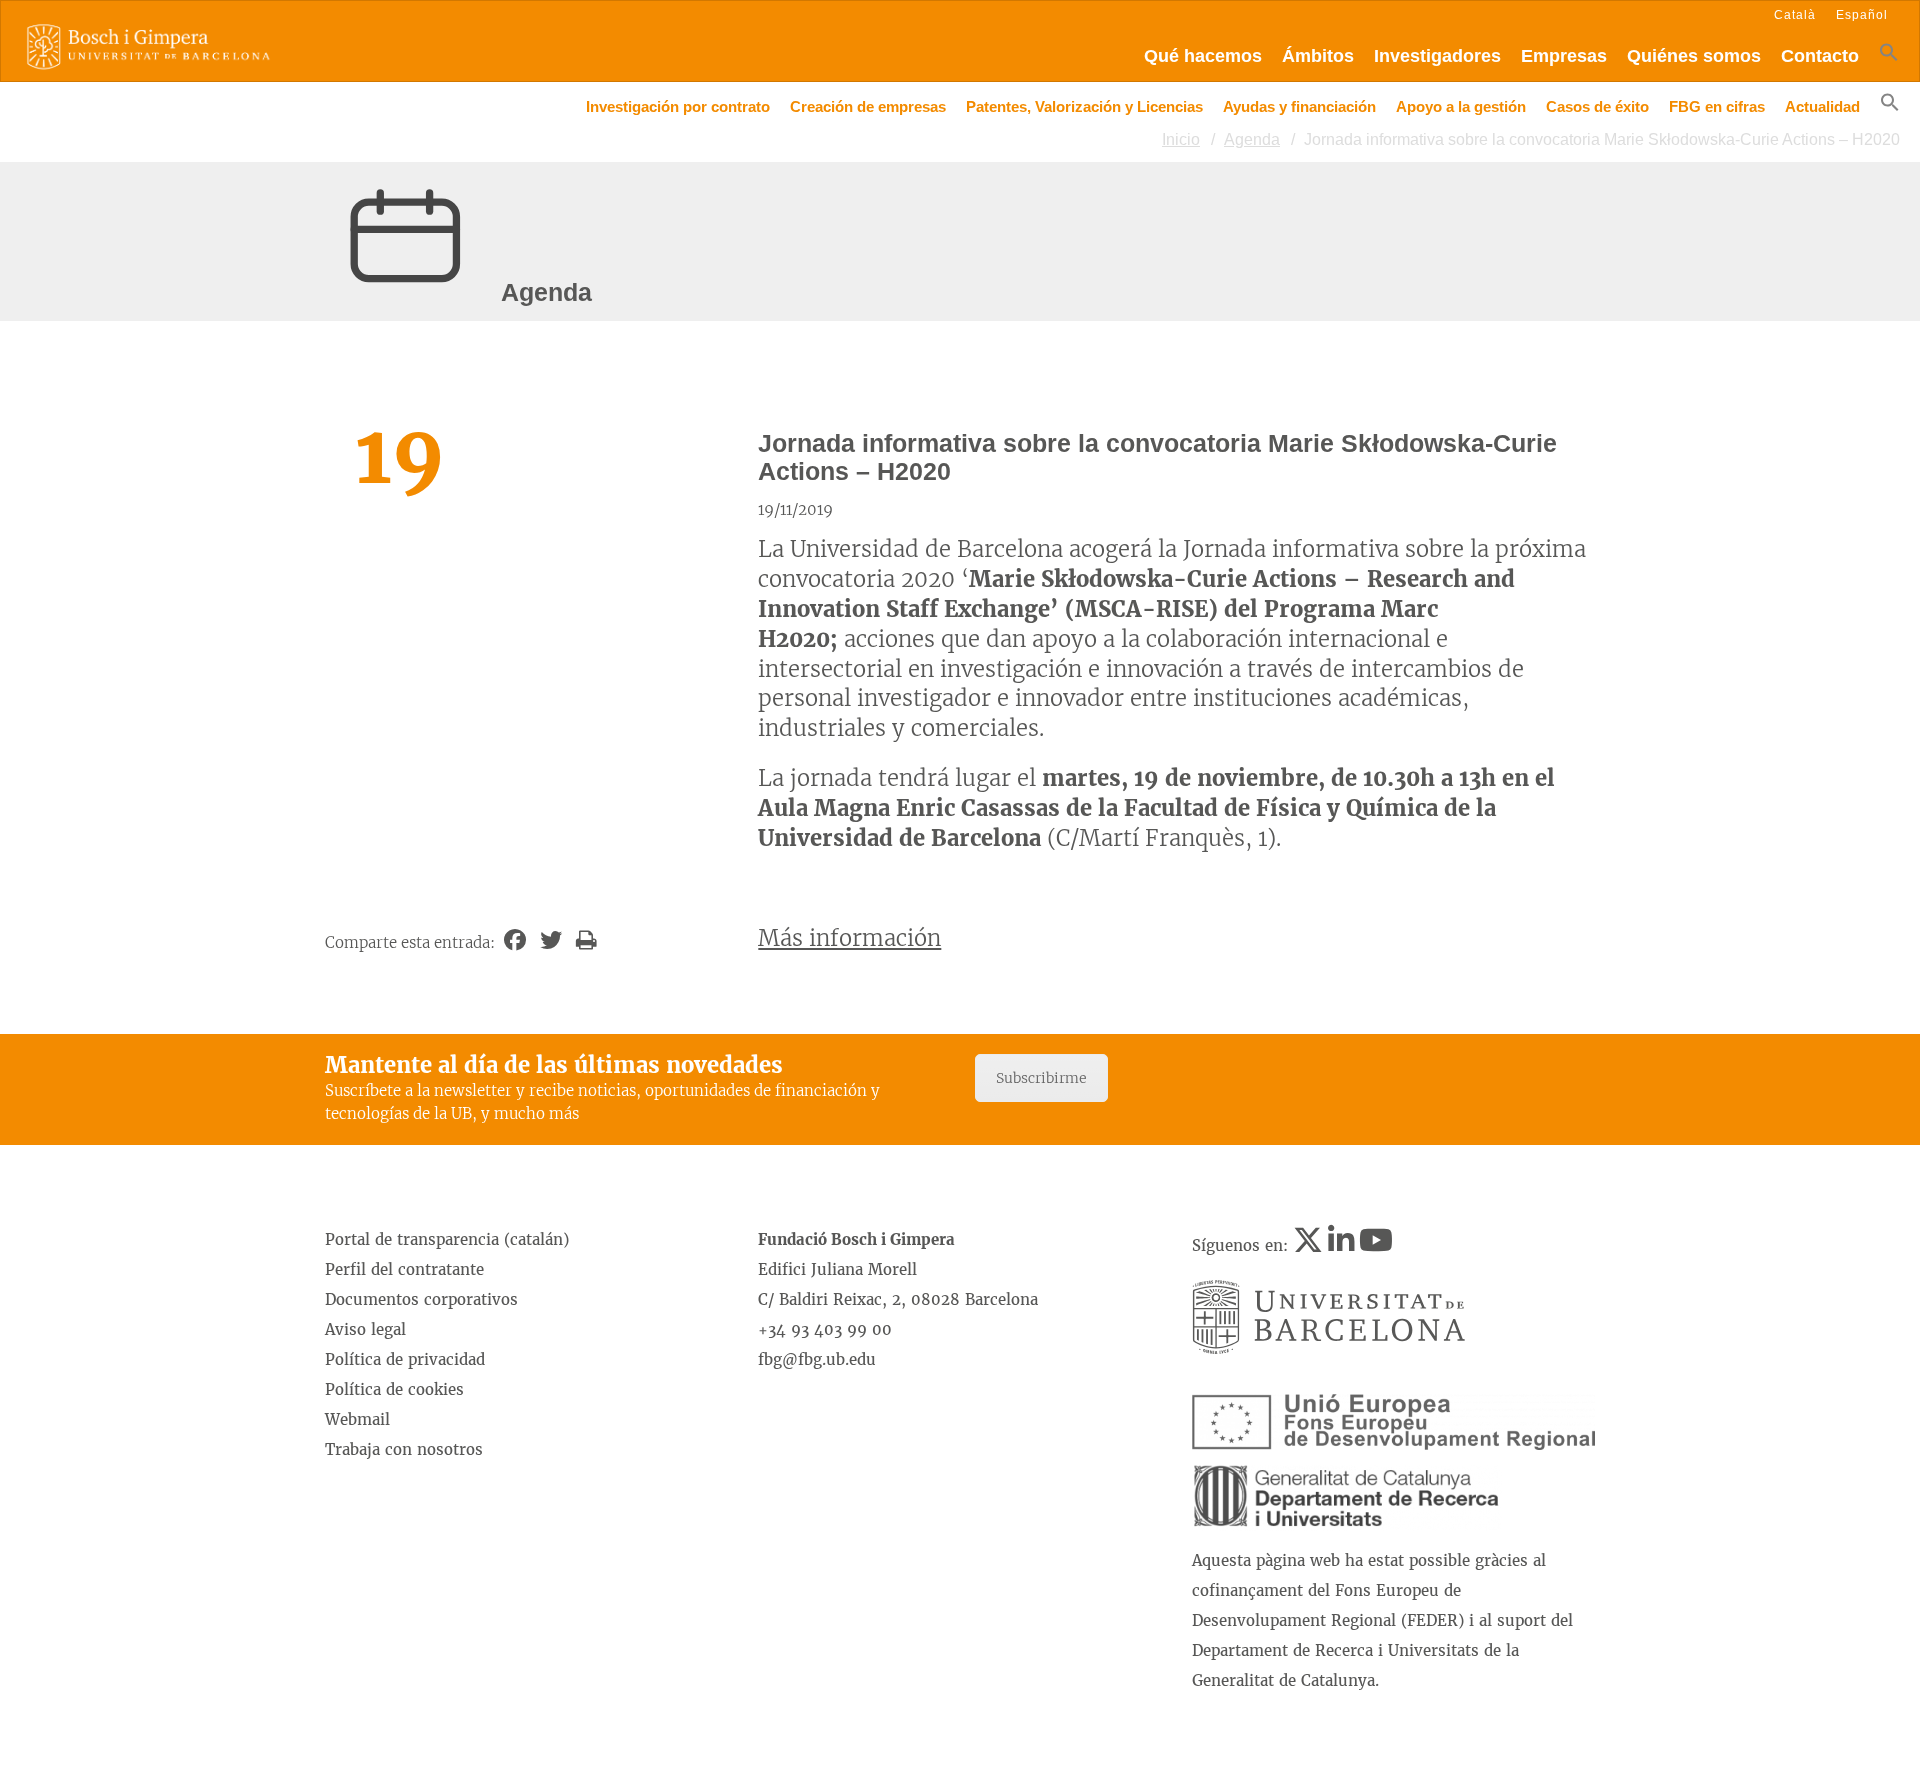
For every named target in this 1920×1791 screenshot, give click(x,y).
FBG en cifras (1717, 106)
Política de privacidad (405, 1359)
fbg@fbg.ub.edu (817, 1359)
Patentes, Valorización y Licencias (1084, 106)
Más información (849, 938)
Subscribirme (1041, 1078)
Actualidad (1822, 106)
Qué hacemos (1203, 56)
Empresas (1564, 56)
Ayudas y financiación (1299, 106)
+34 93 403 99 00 (825, 1329)
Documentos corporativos (421, 1299)
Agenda (1252, 139)
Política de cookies (394, 1389)
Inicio (1181, 139)
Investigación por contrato (678, 106)
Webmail (357, 1419)
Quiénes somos (1694, 56)
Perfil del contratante (404, 1269)
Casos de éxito (1597, 106)
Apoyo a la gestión (1461, 106)
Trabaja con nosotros (404, 1449)
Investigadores (1437, 56)
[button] (1889, 56)
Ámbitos (1318, 56)
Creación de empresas (868, 106)
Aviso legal (365, 1329)
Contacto (1820, 56)
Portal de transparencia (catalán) (447, 1239)
